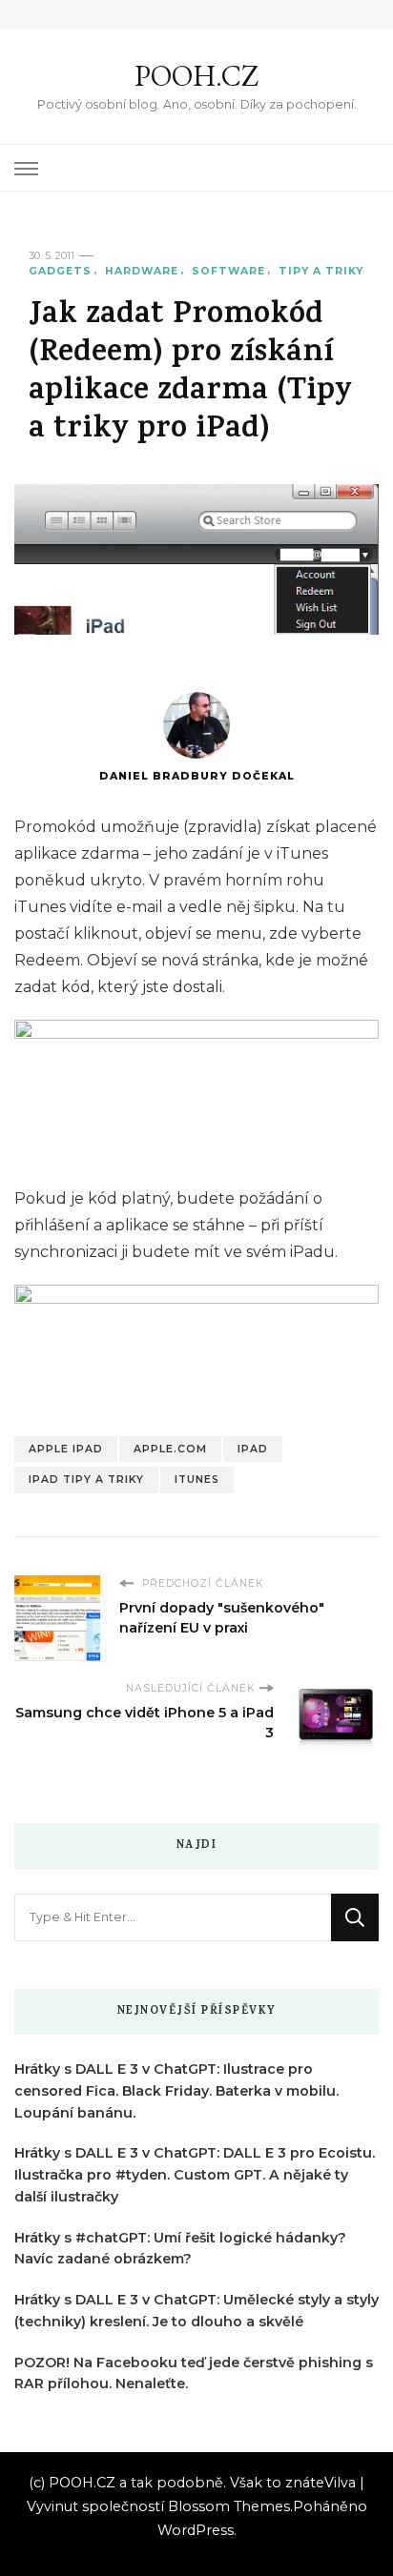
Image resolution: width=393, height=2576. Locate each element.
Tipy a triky (321, 271)
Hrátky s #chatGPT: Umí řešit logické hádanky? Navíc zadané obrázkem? (180, 2249)
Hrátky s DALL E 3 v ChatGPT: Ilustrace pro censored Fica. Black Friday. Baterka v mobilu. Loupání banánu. (176, 2091)
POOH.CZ (196, 76)
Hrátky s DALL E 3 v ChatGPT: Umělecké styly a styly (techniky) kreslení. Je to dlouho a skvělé (196, 2311)
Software (228, 271)
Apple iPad (66, 1449)
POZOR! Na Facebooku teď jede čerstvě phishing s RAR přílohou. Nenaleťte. (194, 2373)
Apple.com (170, 1449)
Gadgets (60, 271)
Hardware (142, 271)
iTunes (197, 1480)
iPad (253, 1449)
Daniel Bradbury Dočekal (197, 776)
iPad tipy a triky (86, 1480)
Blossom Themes (229, 2506)
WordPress (196, 2530)
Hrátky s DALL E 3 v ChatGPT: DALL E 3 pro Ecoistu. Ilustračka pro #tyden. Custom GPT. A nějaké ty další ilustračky (195, 2175)
